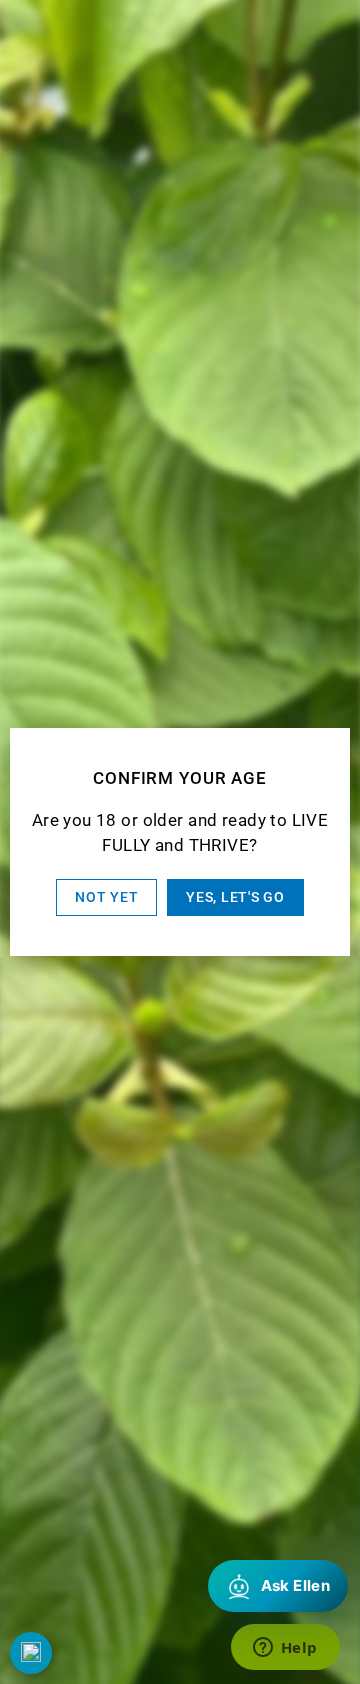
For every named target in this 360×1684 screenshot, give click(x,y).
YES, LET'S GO (235, 897)
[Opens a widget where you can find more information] (285, 1649)
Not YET (106, 897)
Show (31, 1653)
